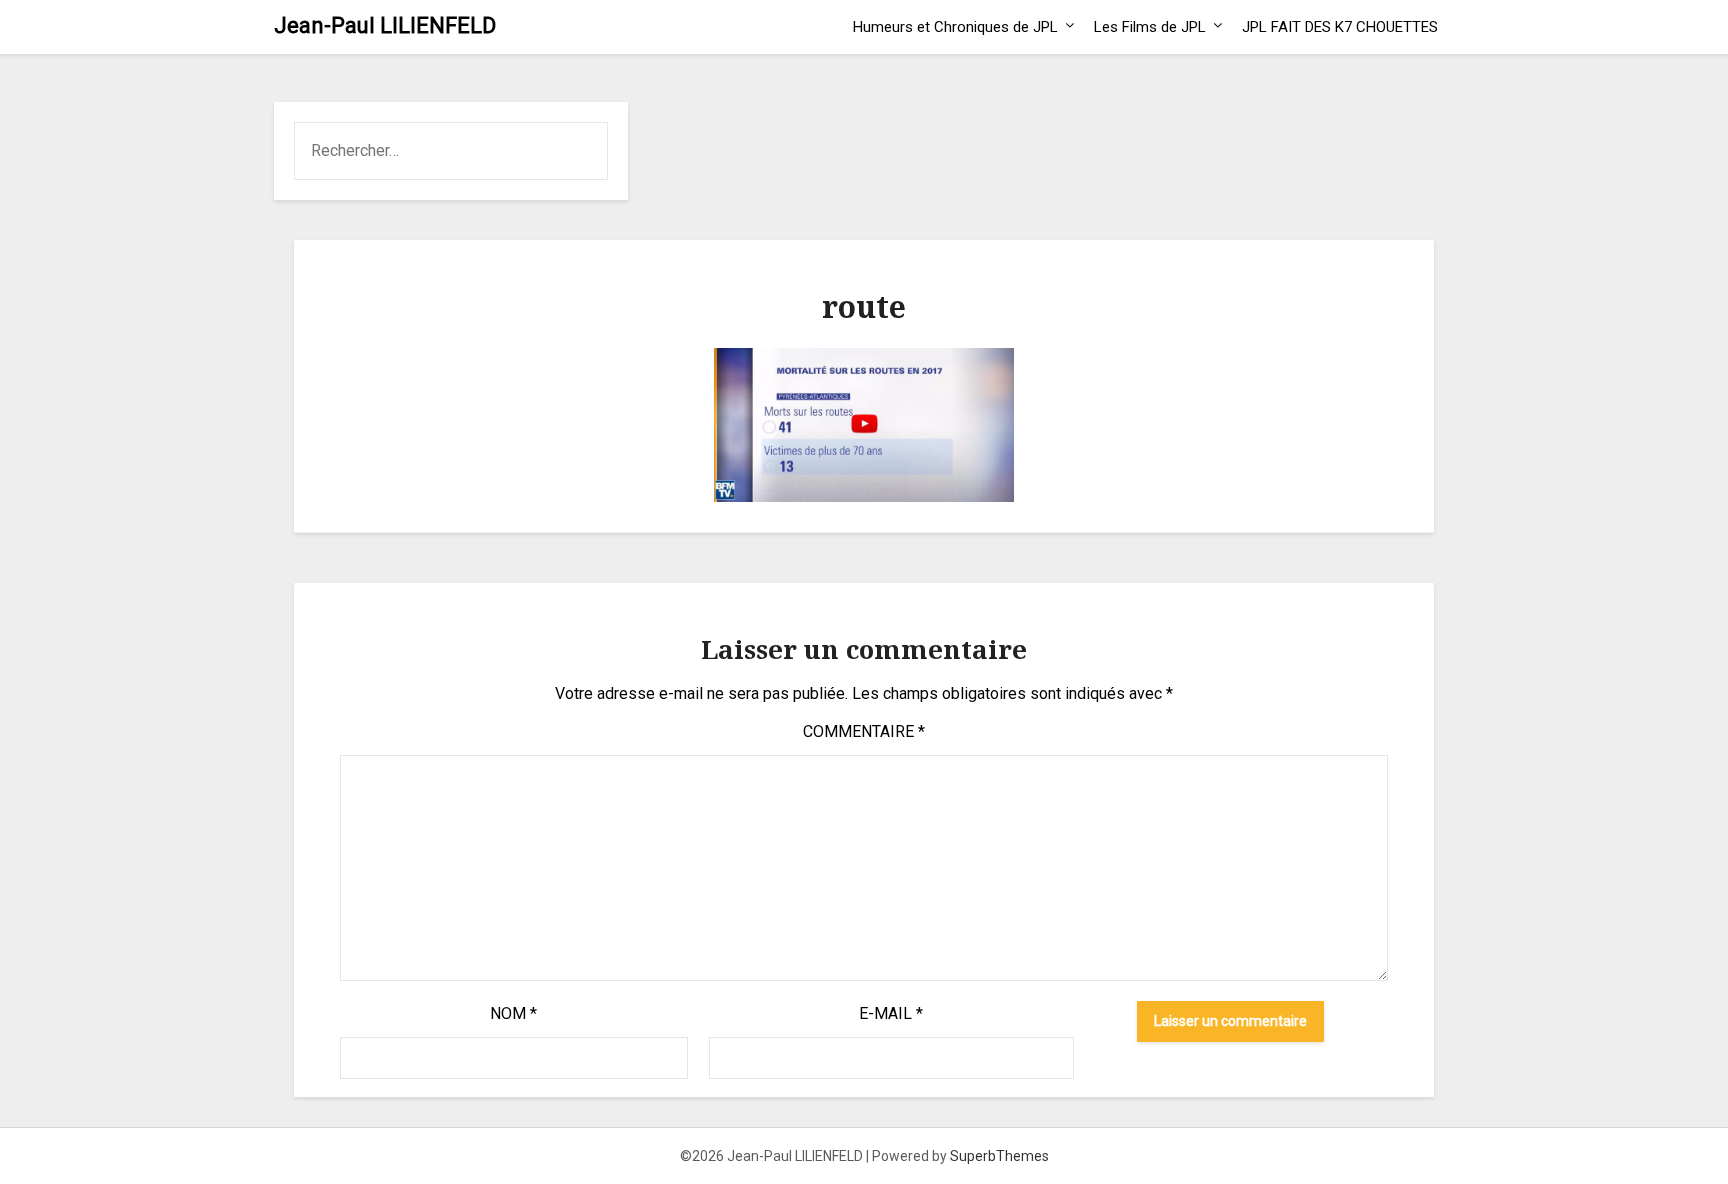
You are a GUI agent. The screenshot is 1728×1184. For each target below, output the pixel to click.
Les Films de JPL (1150, 27)
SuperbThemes (999, 1156)
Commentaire (864, 731)
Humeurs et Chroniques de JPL (955, 27)
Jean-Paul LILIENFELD (385, 25)
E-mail (891, 1013)
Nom (513, 1013)
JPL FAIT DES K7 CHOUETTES (1340, 27)
